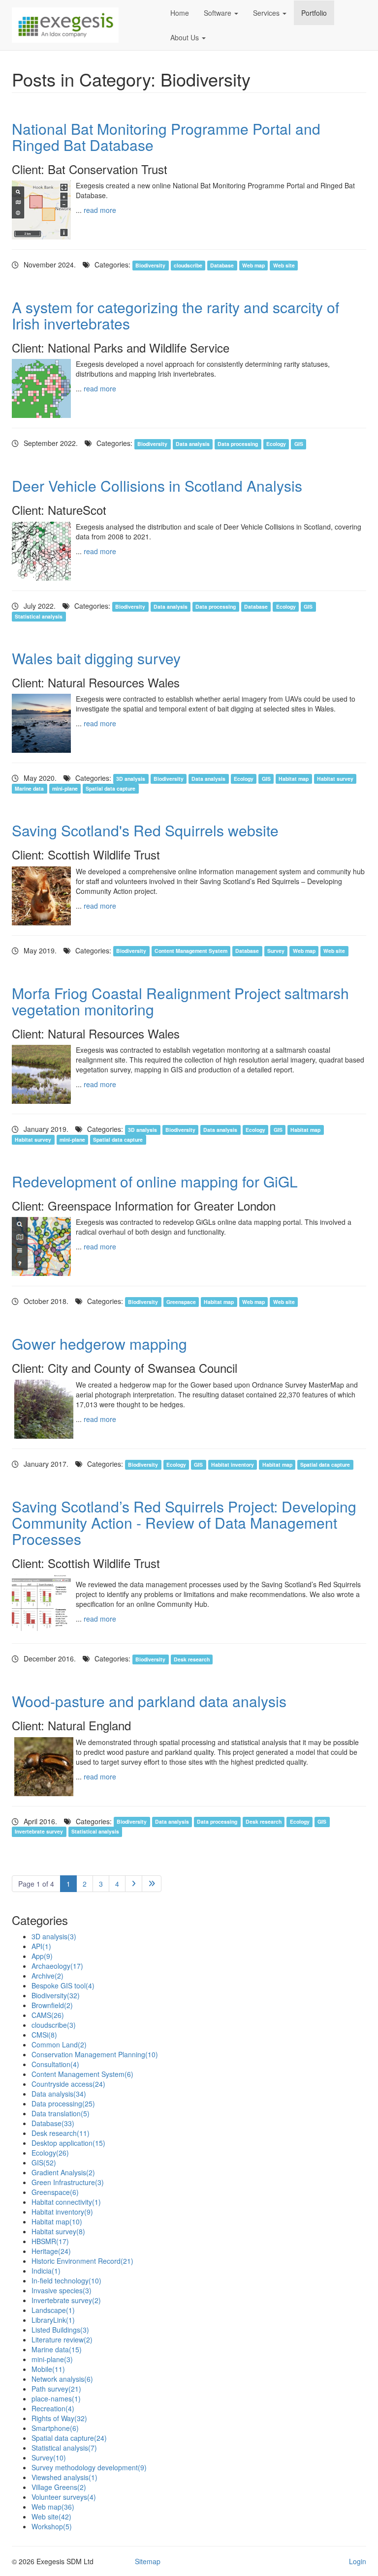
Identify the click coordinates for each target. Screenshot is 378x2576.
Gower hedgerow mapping (99, 1344)
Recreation (53, 2408)
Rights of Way (59, 2418)
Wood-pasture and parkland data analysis (149, 1701)
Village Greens (59, 2487)
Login (358, 2561)
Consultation (55, 2064)
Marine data (29, 788)
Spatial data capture (110, 788)
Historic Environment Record (82, 2261)
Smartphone (55, 2428)
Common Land (59, 2044)
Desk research (192, 1659)
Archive (47, 1976)
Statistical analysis (39, 616)
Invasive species (62, 2290)
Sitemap (148, 2561)
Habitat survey (335, 779)
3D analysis (131, 779)
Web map (253, 265)
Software (218, 13)
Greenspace (181, 1302)
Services (266, 13)
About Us (185, 37)
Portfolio (314, 13)
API (41, 1946)
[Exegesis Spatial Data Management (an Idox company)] (65, 25)
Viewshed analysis (64, 2477)
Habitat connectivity (66, 2202)
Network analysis (62, 2379)
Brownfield (52, 2005)
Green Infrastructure (68, 2182)
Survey (276, 951)
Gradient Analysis (63, 2172)
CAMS (48, 2015)
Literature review (62, 2339)
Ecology (276, 444)
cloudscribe (188, 265)
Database (222, 265)
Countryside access (68, 2084)
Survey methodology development (89, 2467)
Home (180, 13)
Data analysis (193, 444)
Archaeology (57, 1966)
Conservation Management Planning (95, 2054)
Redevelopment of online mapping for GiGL (155, 1181)
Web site (284, 265)
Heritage (51, 2251)
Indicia (46, 2271)
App (42, 1956)
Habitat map (294, 779)
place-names (56, 2398)
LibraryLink (53, 2320)
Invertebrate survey (39, 1832)
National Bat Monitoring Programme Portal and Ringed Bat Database (166, 137)
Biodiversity (150, 265)
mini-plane (65, 788)
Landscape (53, 2310)
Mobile (48, 2369)
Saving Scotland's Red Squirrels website (145, 830)
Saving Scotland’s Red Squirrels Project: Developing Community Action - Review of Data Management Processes (184, 1523)
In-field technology (66, 2280)
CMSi (44, 2035)
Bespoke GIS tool (63, 1985)
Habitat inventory (233, 1465)
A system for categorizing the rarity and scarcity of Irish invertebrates (175, 315)
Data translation (61, 2113)
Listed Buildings (60, 2330)
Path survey (56, 2389)
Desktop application (68, 2143)
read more (100, 210)
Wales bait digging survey (96, 658)
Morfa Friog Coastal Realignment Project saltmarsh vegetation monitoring (180, 1001)
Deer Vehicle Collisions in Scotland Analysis (157, 486)
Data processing (238, 444)
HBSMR (50, 2241)
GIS (299, 444)
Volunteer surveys (64, 2497)
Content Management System (191, 951)
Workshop (52, 2526)
